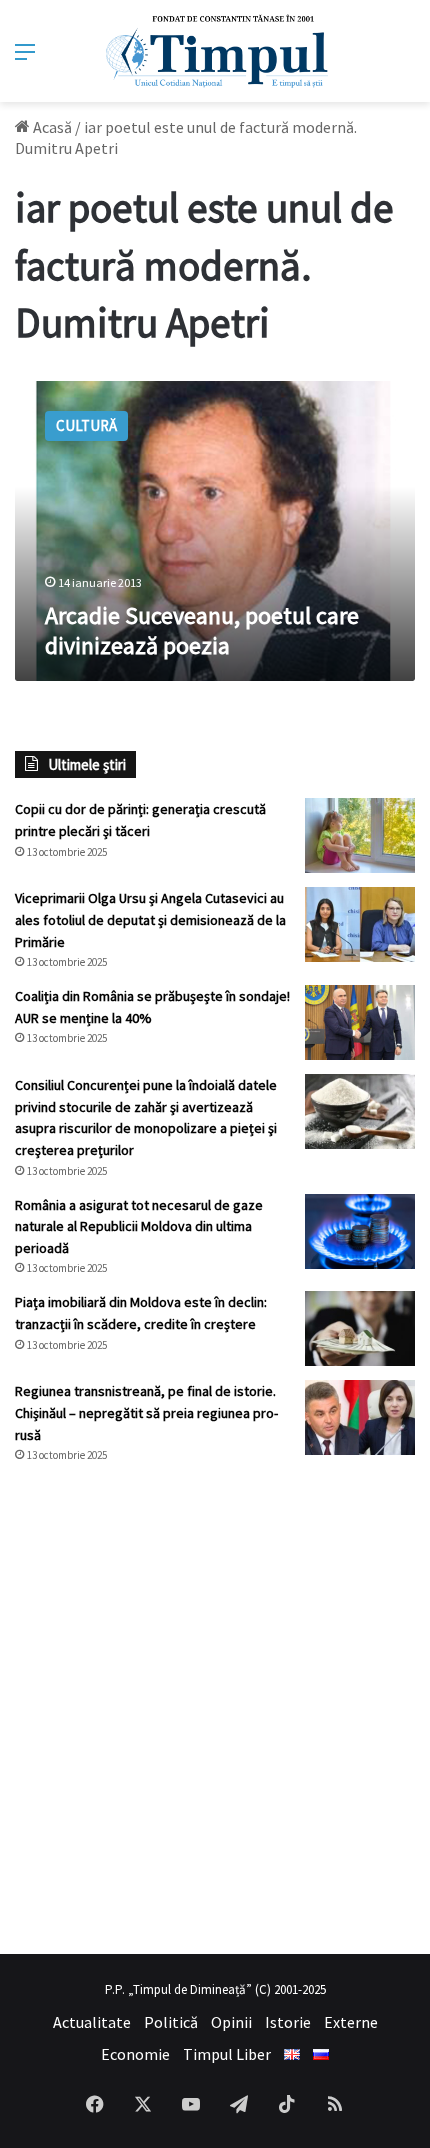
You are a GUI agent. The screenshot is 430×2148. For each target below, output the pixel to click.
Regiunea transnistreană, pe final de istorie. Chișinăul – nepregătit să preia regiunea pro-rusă (146, 1412)
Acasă (51, 127)
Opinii (231, 2022)
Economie (135, 2054)
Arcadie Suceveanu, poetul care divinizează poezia (202, 630)
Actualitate (92, 2022)
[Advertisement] (215, 1709)
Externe (351, 2022)
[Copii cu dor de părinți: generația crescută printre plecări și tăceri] (360, 835)
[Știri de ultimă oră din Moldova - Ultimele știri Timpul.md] (215, 51)
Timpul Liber (227, 2054)
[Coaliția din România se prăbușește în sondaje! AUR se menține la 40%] (360, 1022)
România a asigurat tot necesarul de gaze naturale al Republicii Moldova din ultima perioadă (139, 1226)
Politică (171, 2022)
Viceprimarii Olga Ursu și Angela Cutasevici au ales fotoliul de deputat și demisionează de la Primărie (150, 919)
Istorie (288, 2022)
